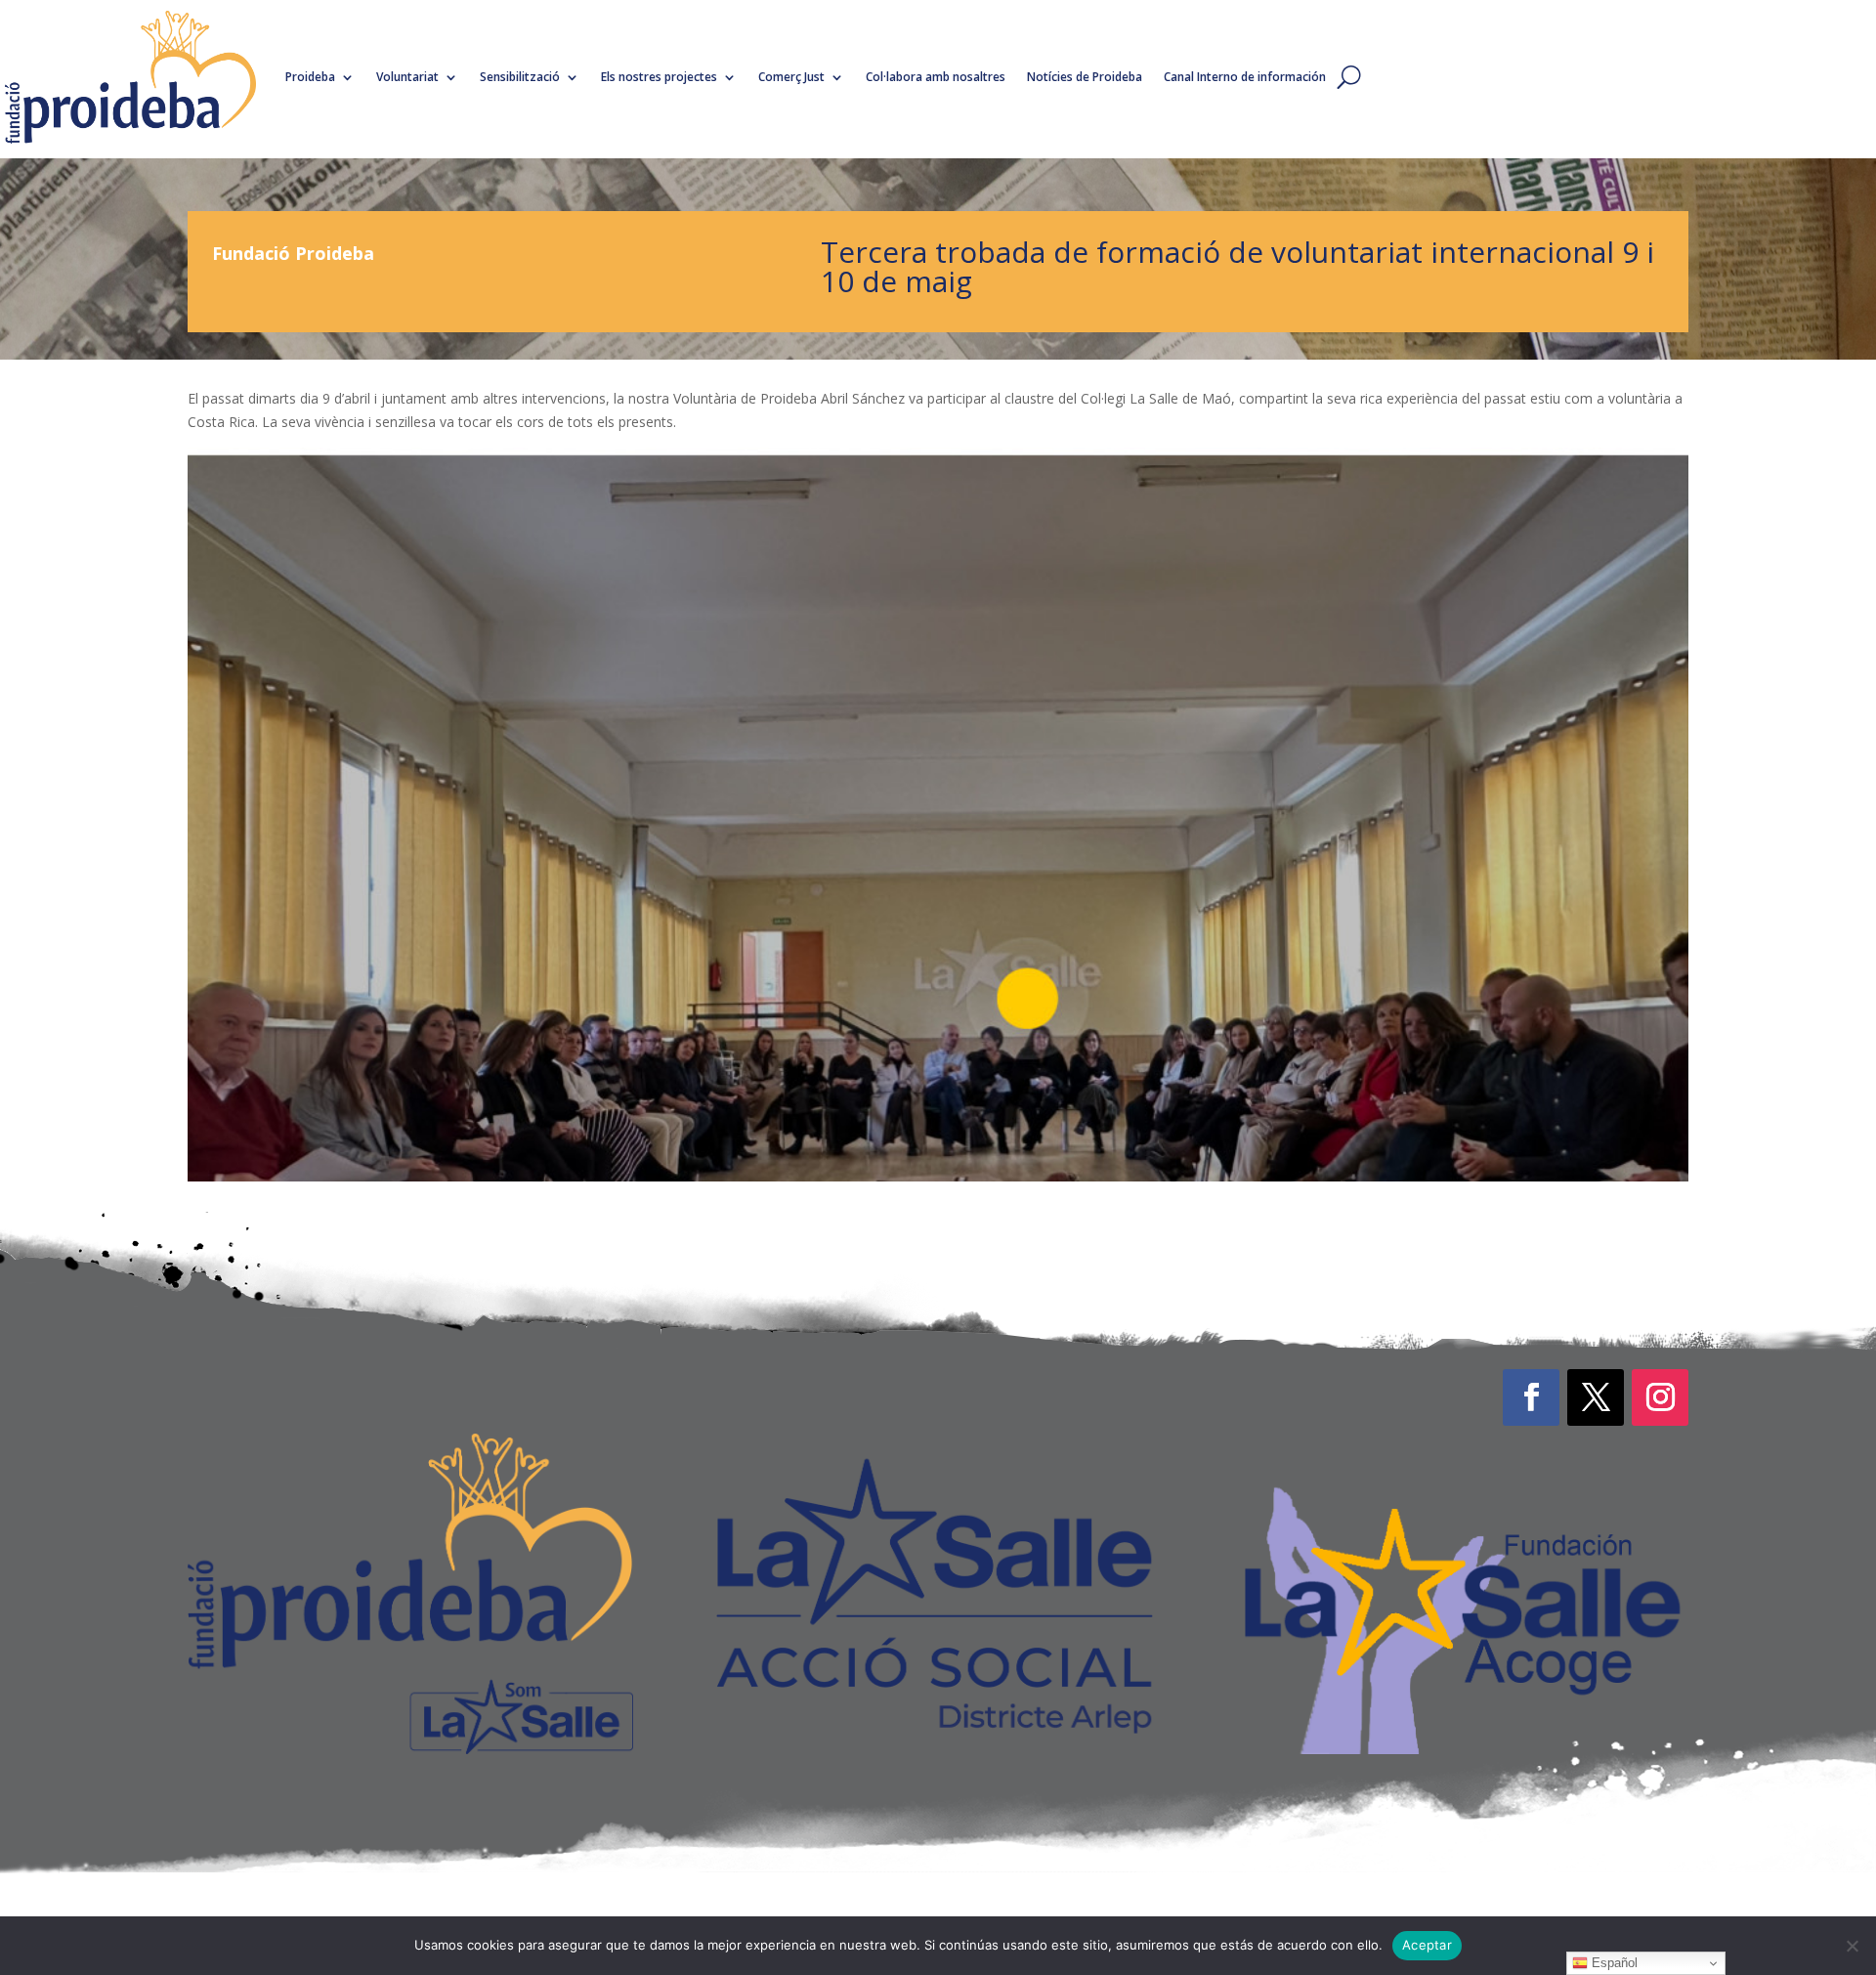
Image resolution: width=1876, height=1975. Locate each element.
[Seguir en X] (1596, 1397)
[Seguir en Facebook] (1531, 1397)
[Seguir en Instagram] (1660, 1397)
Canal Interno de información (1245, 77)
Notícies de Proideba (1085, 77)
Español (1613, 1963)
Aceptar (1427, 1945)
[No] (1852, 1946)
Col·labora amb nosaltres (936, 77)
